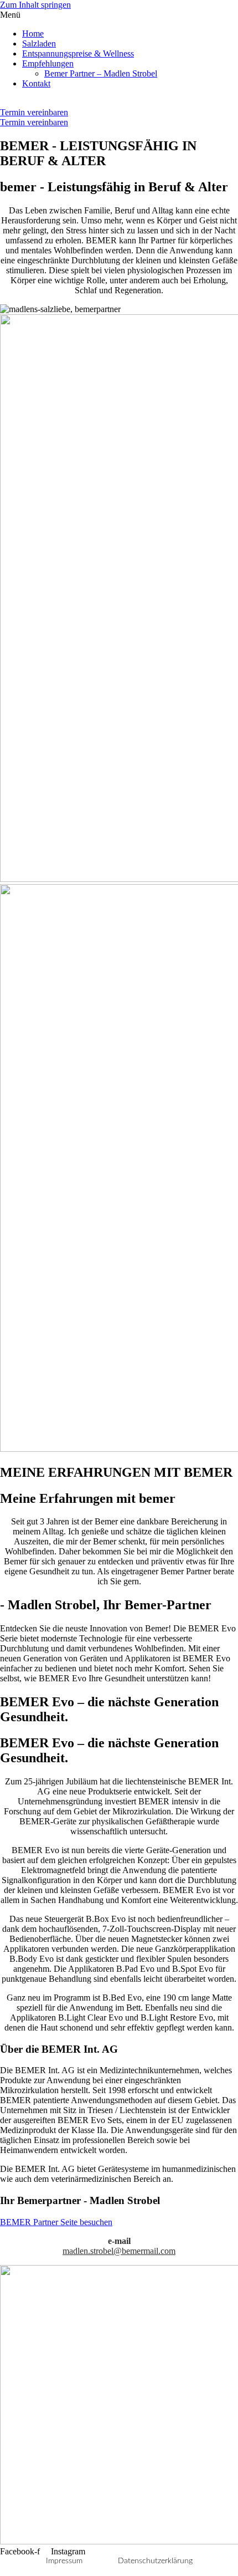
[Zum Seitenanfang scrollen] (3, 2571)
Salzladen (39, 44)
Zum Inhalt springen (35, 5)
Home (33, 34)
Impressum (64, 2561)
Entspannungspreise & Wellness (78, 53)
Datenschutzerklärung (155, 2561)
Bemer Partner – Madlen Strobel (101, 73)
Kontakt (36, 83)
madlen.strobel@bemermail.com (119, 2251)
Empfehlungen (48, 63)
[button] (119, 15)
